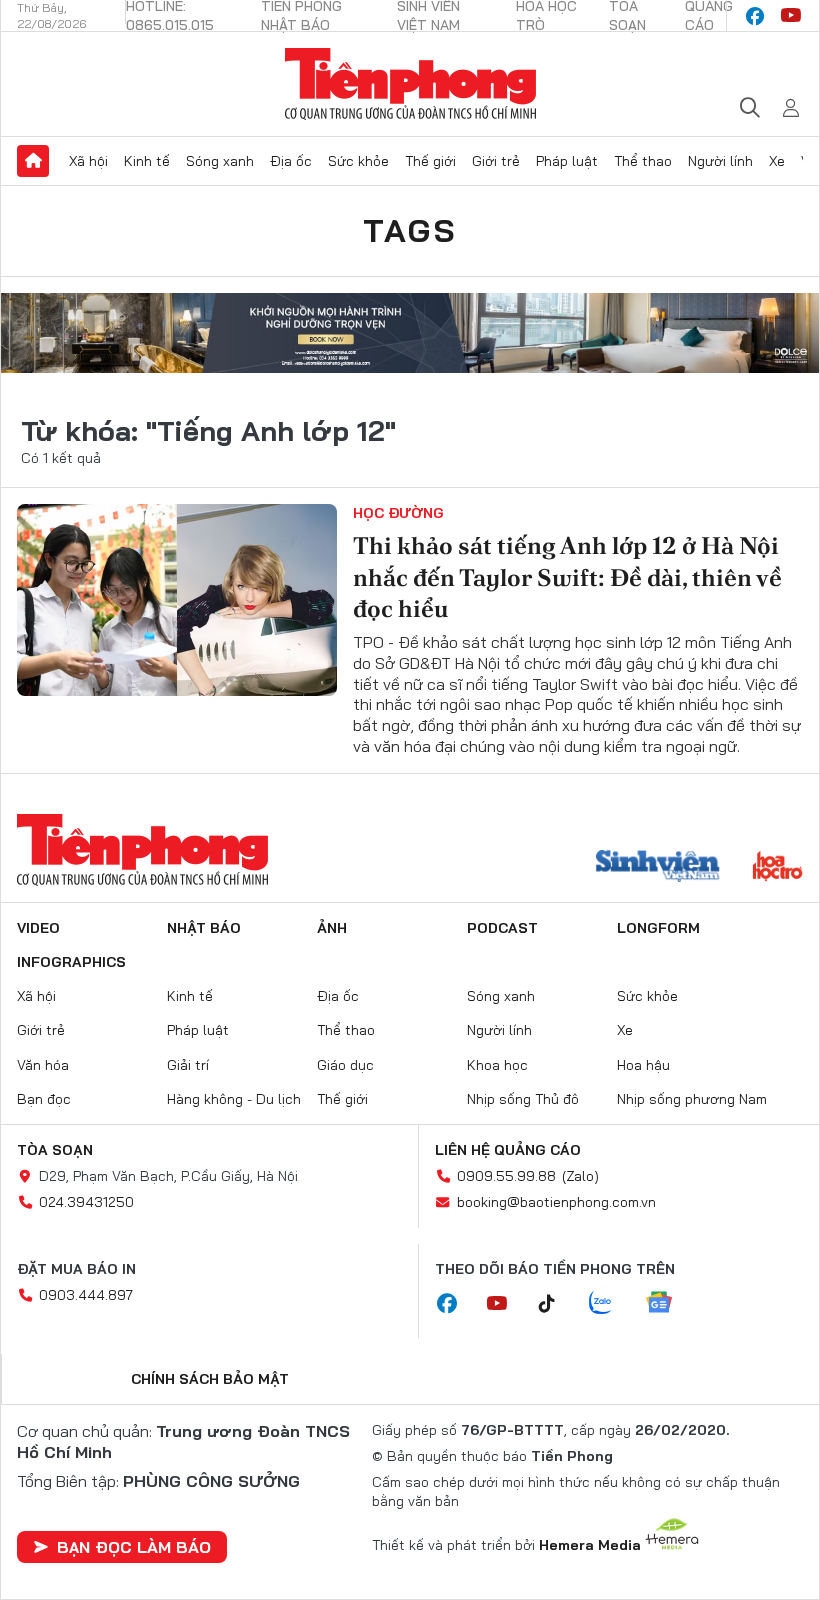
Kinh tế (147, 161)
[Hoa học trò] (777, 868)
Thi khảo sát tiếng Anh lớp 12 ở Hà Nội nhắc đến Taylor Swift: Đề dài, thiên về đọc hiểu (567, 576)
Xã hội (88, 161)
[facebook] (755, 16)
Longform (658, 928)
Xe (777, 161)
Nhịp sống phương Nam (692, 1099)
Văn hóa (43, 1065)
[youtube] (791, 16)
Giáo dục (345, 1065)
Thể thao (643, 161)
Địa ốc (291, 161)
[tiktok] (557, 1304)
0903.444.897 (86, 1295)
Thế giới (430, 161)
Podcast (502, 928)
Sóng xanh (220, 161)
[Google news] (669, 1304)
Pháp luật (567, 161)
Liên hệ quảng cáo (508, 1150)
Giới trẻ (496, 161)
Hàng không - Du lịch (234, 1099)
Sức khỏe (358, 161)
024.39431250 (86, 1202)
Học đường (398, 513)
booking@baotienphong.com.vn (556, 1202)
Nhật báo (204, 928)
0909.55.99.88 (506, 1176)
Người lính (720, 161)
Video (38, 928)
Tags (410, 230)
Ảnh (332, 928)
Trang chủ (33, 161)
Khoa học (497, 1065)
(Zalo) (580, 1176)
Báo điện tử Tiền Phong (410, 84)
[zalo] (611, 1304)
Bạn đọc (44, 1099)
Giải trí (188, 1065)
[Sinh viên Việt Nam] (658, 868)
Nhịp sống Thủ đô (523, 1099)
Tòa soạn (55, 1150)
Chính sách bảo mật (210, 1379)
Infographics (71, 962)
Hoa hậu (643, 1065)
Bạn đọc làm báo (134, 1547)
